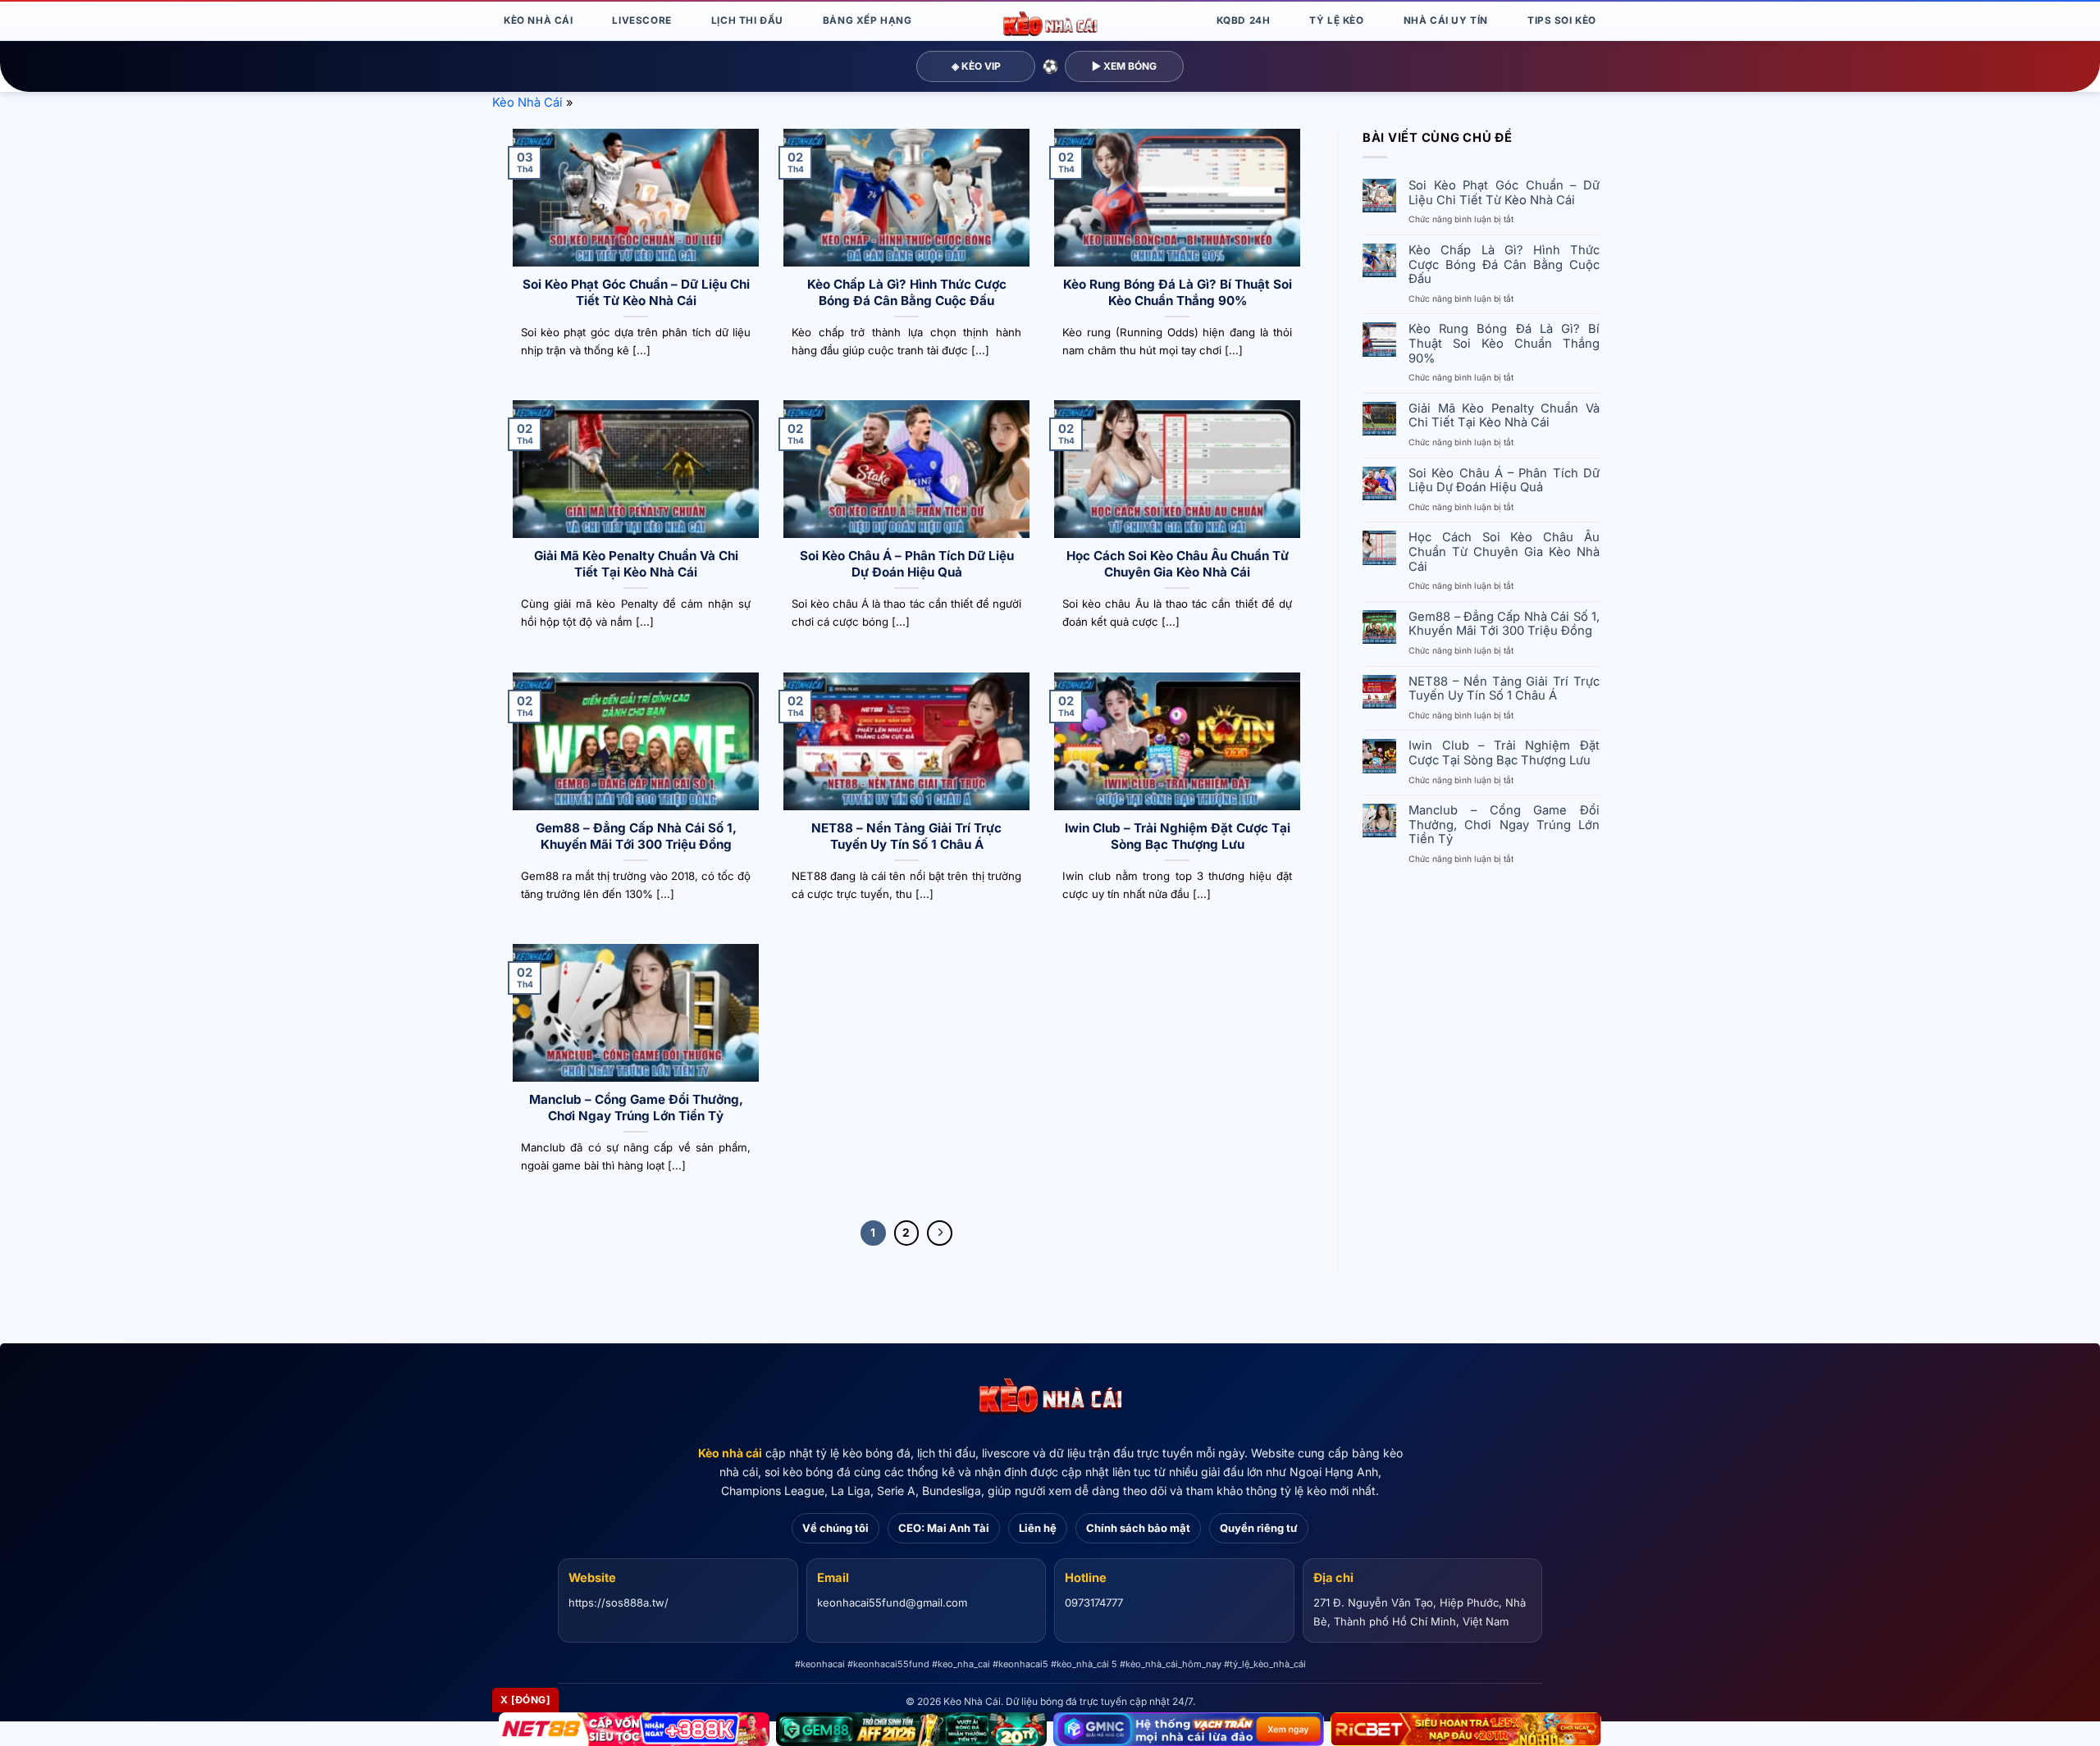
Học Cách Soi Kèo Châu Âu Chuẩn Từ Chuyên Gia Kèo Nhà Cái (1178, 564)
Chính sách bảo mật (1138, 1528)
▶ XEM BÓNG (1124, 66)
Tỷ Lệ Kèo (1336, 21)
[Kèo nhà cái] (1050, 1397)
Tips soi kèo (1562, 21)
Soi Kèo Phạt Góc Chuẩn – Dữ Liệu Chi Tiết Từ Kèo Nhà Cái (636, 292)
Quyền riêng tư (1259, 1528)
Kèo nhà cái (730, 1453)
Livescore (641, 21)
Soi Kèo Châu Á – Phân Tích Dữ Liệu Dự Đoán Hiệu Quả (907, 564)
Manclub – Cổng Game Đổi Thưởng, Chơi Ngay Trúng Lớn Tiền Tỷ (636, 1108)
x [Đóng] (525, 1700)
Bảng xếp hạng (867, 21)
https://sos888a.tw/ (619, 1602)
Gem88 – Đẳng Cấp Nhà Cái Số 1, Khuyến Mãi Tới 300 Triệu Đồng (636, 836)
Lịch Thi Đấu (747, 21)
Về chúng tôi (835, 1528)
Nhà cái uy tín (1446, 21)
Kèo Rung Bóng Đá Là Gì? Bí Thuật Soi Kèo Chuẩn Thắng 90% (1178, 292)
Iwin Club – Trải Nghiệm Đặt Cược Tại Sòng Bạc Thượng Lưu (1178, 836)
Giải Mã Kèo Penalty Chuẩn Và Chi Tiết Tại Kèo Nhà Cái (636, 564)
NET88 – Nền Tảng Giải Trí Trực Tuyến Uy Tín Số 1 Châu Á (906, 836)
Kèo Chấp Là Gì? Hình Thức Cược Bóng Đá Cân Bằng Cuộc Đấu (907, 292)
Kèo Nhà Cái (538, 21)
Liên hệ (1038, 1528)
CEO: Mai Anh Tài (944, 1528)
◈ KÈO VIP (976, 66)
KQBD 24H (1244, 21)
